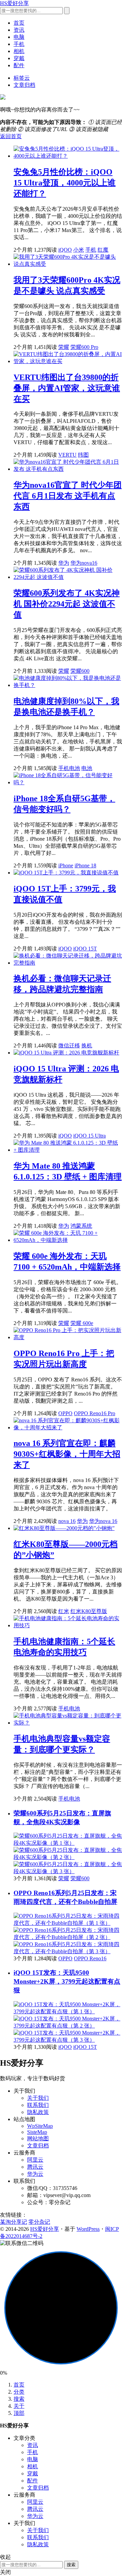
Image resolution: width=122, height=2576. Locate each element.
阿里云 (35, 2160)
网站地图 (38, 2138)
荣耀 (64, 347)
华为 (64, 563)
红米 (64, 1611)
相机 (19, 51)
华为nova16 (84, 563)
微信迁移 (69, 1045)
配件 (19, 65)
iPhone (66, 865)
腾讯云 (35, 2167)
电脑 (19, 37)
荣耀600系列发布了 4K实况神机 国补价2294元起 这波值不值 (67, 604)
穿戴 (19, 58)
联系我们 (38, 2105)
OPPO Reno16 (90, 1958)
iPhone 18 (85, 865)
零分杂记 (39, 2222)
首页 (19, 23)
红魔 (103, 250)
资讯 (19, 30)
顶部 (19, 2413)
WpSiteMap (40, 2126)
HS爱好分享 (14, 3)
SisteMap (37, 2132)
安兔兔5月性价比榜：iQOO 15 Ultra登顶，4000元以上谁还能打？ (65, 183)
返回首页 (11, 136)
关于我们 (38, 2098)
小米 (79, 250)
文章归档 (24, 85)
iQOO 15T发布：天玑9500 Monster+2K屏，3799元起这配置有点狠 (67, 1981)
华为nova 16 (103, 1521)
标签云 (22, 78)
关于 (19, 2406)
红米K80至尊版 (89, 1611)
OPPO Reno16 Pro (95, 1413)
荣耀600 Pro (84, 347)
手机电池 (69, 768)
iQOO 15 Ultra (89, 1136)
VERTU (67, 455)
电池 (87, 768)
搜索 (19, 2399)
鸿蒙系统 (81, 1226)
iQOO (65, 250)
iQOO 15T (85, 949)
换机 (87, 1045)
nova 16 (67, 1521)
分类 (19, 2392)
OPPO (65, 1413)
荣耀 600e (82, 1323)
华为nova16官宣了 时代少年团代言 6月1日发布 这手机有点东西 (68, 496)
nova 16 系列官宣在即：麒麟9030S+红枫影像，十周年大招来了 (67, 1454)
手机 (19, 44)
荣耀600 (80, 671)
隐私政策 (38, 2112)
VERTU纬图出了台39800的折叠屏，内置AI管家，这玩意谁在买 (67, 388)
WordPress (88, 2229)
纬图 (83, 455)
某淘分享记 (14, 2222)
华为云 (35, 2174)
